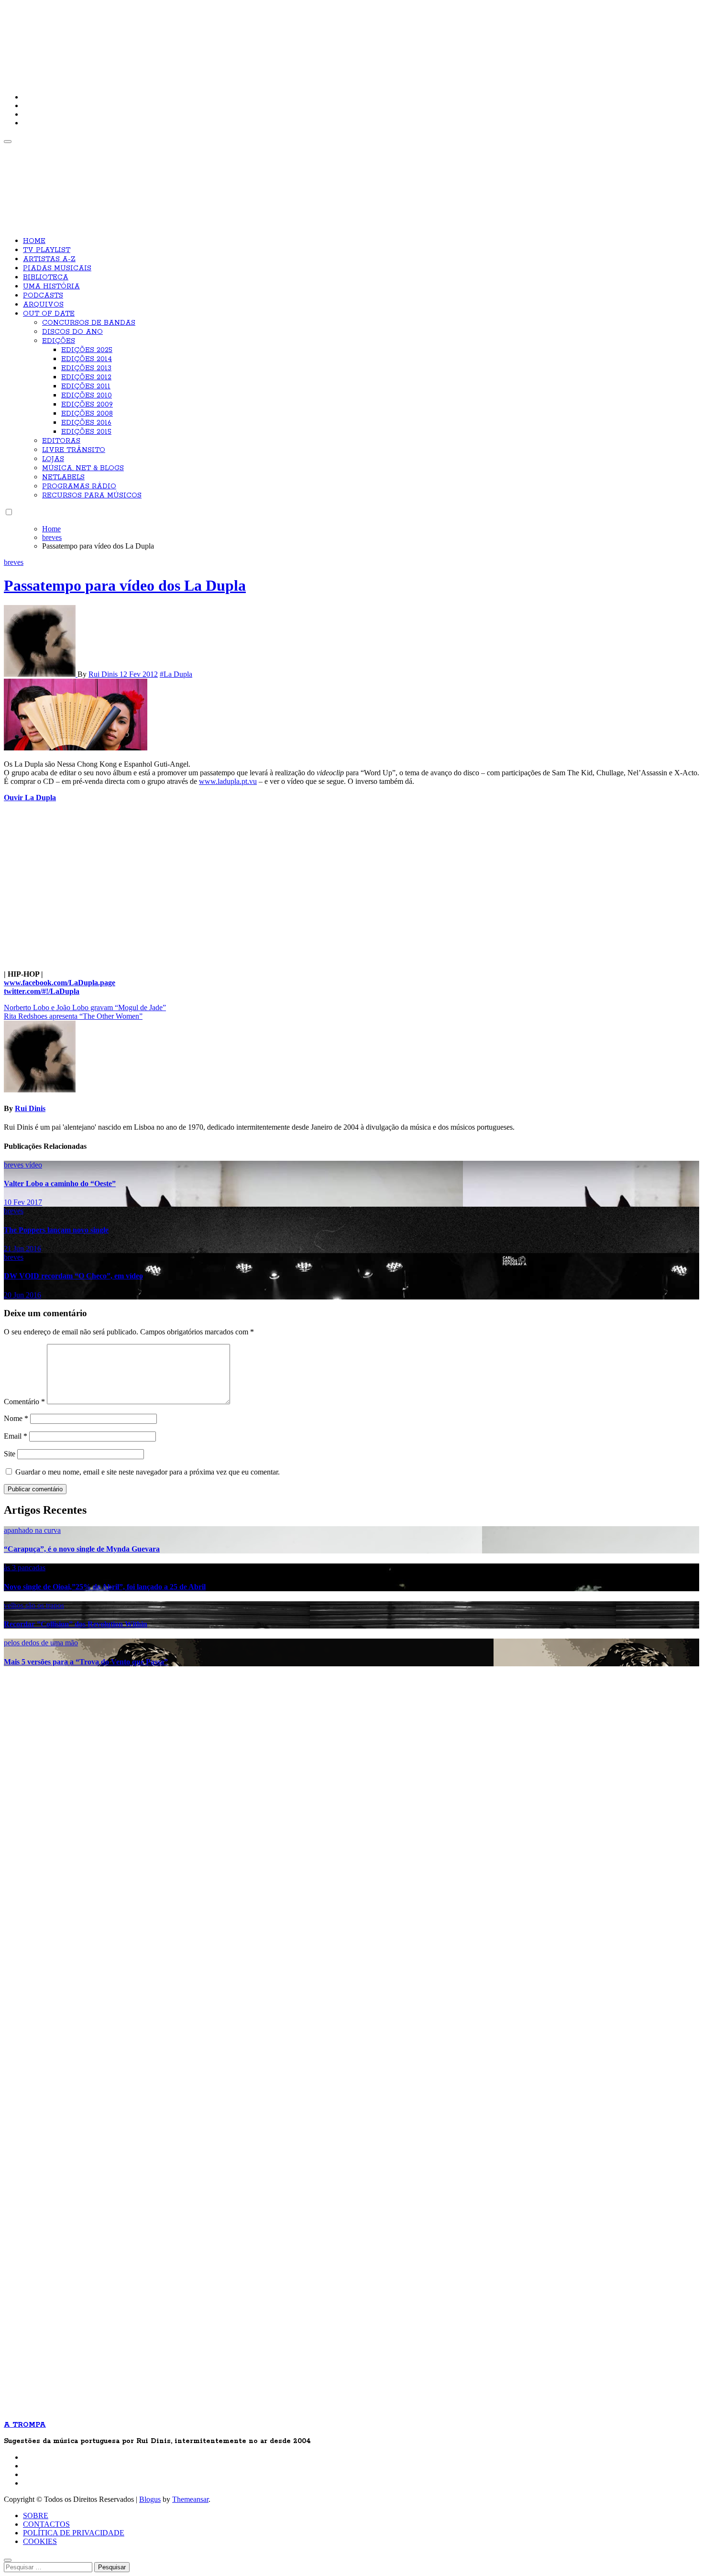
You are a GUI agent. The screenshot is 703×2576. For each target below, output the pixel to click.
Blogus (150, 2499)
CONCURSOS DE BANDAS (89, 323)
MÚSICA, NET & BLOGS (83, 468)
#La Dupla (176, 674)
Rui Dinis (104, 674)
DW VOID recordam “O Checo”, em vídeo (73, 1276)
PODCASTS (43, 296)
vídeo (34, 1165)
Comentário (24, 1402)
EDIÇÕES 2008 (87, 414)
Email (16, 1436)
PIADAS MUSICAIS (57, 268)
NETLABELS (63, 477)
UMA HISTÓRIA (51, 286)
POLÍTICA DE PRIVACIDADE (74, 2533)
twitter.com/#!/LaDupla (42, 991)
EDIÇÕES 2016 (86, 423)
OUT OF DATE (49, 314)
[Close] (8, 2560)
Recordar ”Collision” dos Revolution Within (76, 1624)
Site (10, 1454)
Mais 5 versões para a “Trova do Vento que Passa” (86, 1662)
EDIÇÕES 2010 (87, 396)
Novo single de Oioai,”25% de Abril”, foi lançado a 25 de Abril (105, 1587)
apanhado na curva (32, 1530)
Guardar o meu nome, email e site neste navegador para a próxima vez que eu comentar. (148, 1472)
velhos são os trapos (34, 1605)
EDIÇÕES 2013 (86, 368)
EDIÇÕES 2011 (86, 386)
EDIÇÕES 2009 (87, 405)
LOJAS (53, 459)
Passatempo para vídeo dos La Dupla (125, 585)
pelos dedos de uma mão (41, 1643)
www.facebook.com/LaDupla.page (60, 983)
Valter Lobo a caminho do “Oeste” (60, 1183)
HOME (34, 241)
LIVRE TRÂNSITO (74, 450)
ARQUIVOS (43, 305)
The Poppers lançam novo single (56, 1230)
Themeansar (190, 2499)
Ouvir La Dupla (30, 798)
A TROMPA (140, 38)
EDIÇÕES (59, 341)
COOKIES (40, 2541)
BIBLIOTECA (46, 277)
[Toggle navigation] (8, 142)
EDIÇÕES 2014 (87, 359)
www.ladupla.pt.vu (228, 781)
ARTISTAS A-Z (49, 259)
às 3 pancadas (25, 1568)
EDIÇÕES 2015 (86, 432)
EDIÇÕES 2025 (87, 350)
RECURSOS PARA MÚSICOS (92, 495)
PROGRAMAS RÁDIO (79, 486)
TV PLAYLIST (47, 250)
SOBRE (36, 2515)
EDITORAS (61, 441)
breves (14, 562)
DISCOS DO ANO (72, 332)
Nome (16, 1418)
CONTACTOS (46, 2524)
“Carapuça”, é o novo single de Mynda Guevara (82, 1549)
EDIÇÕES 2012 (86, 377)
